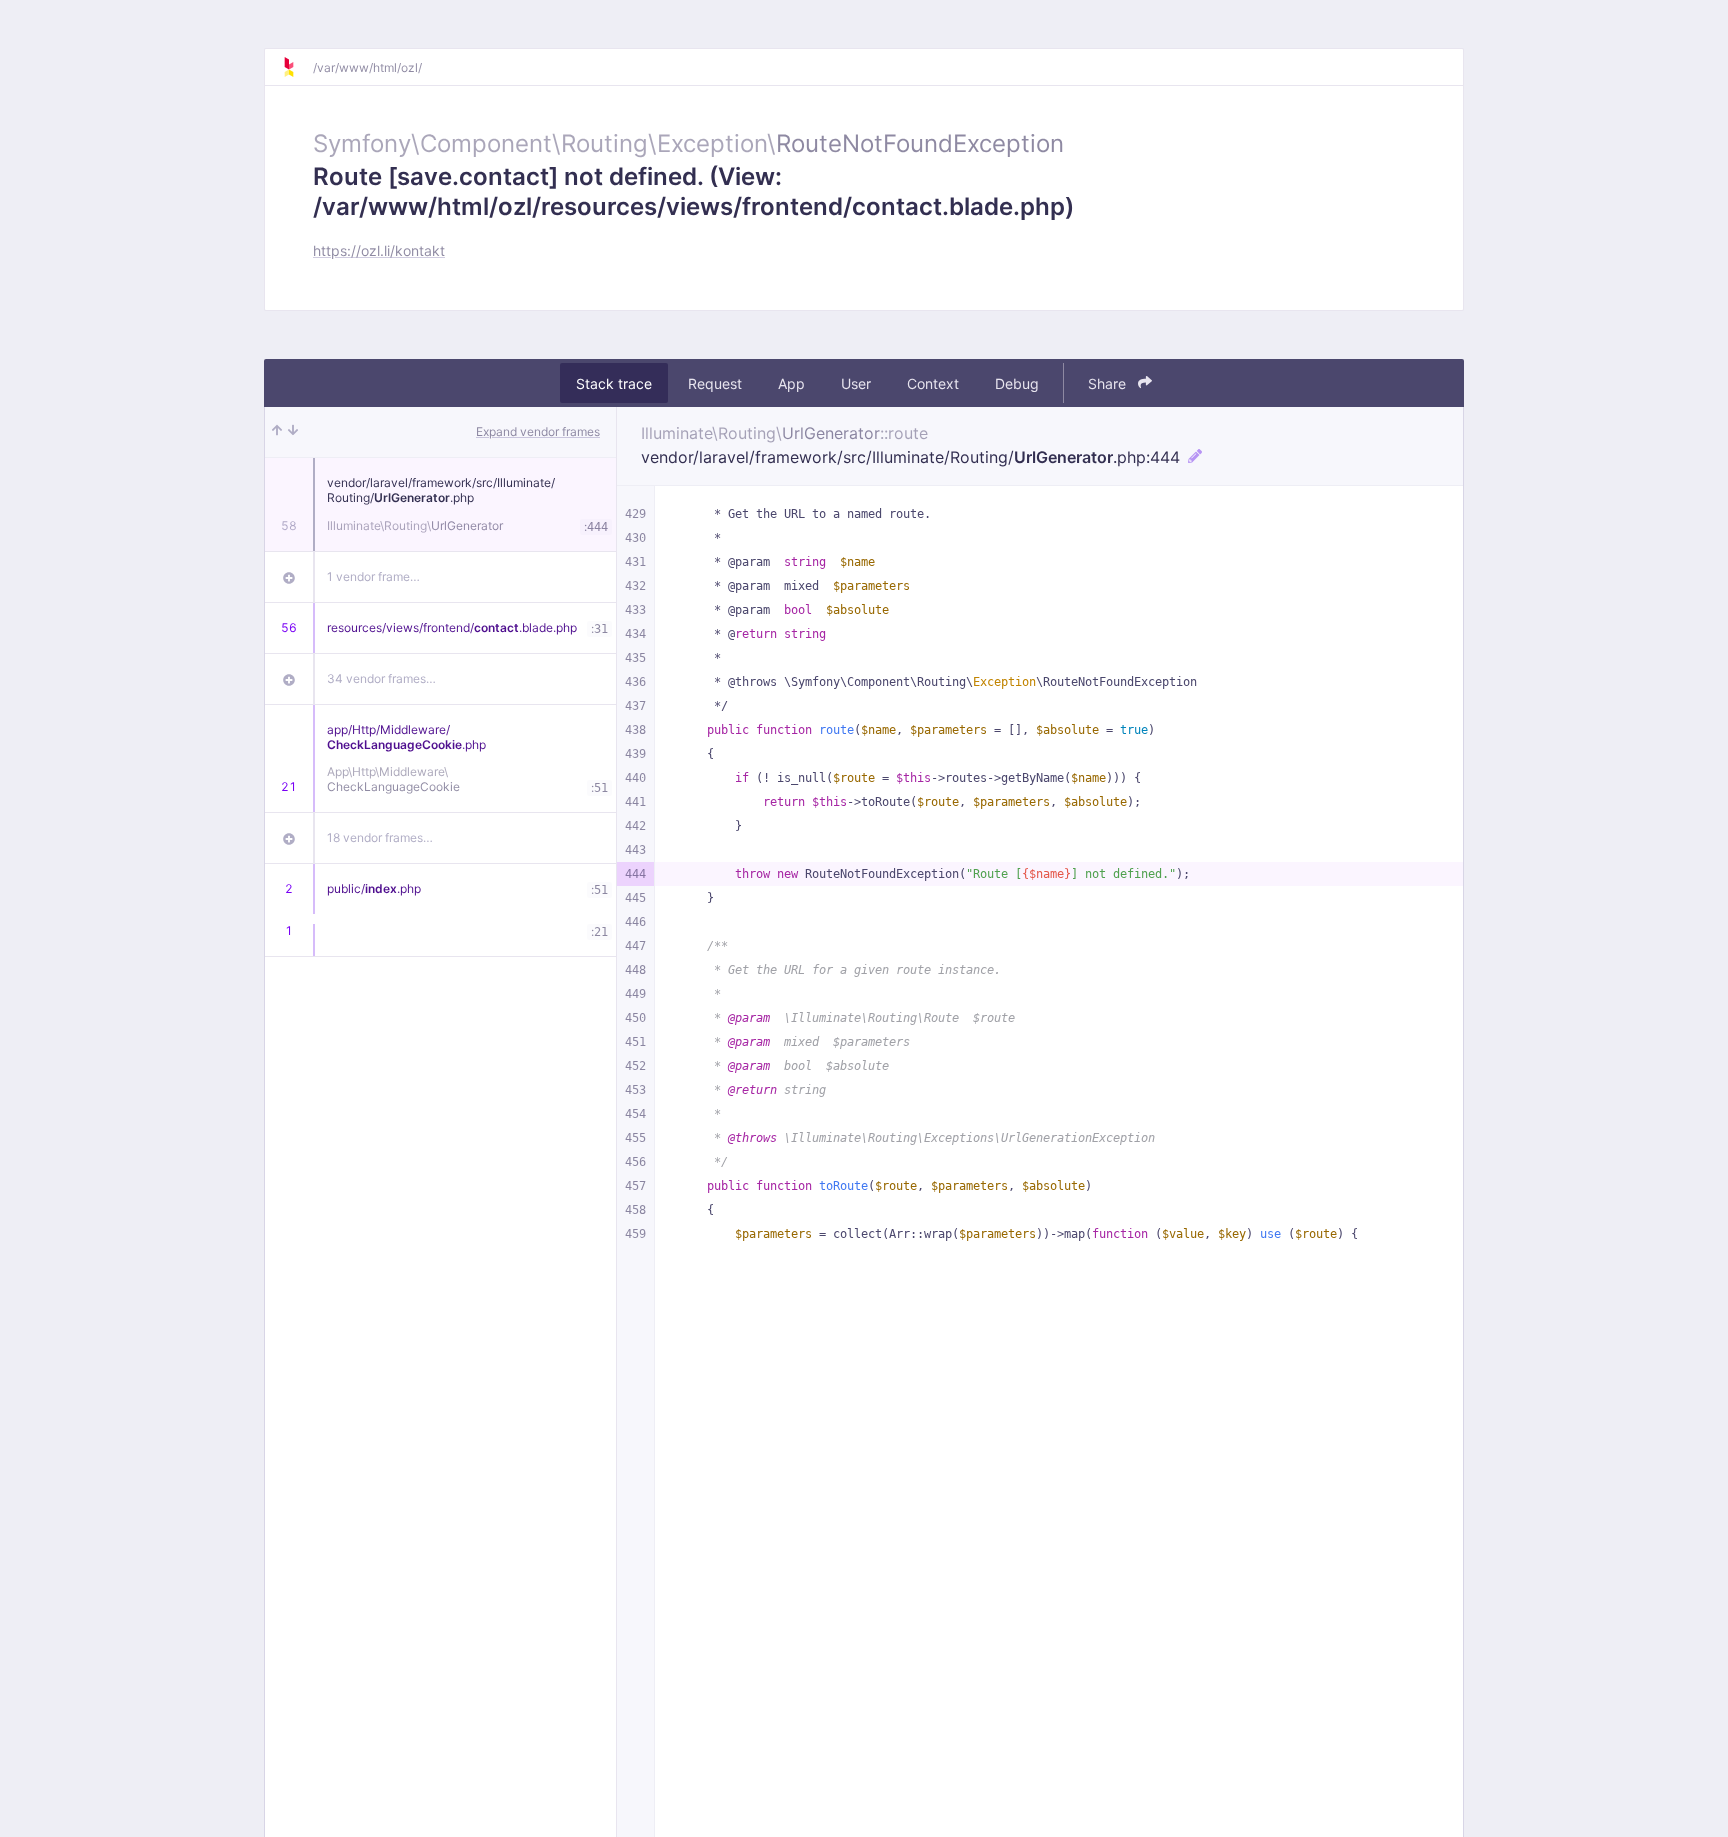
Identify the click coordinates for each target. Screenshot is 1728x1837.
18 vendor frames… (380, 837)
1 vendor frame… (373, 576)
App (791, 383)
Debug (1017, 383)
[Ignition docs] (297, 67)
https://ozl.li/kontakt (379, 250)
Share (1109, 383)
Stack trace (614, 383)
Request (715, 383)
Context (933, 383)
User (856, 383)
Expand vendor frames (538, 431)
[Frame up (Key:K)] (277, 432)
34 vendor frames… (381, 678)
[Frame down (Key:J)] (293, 432)
